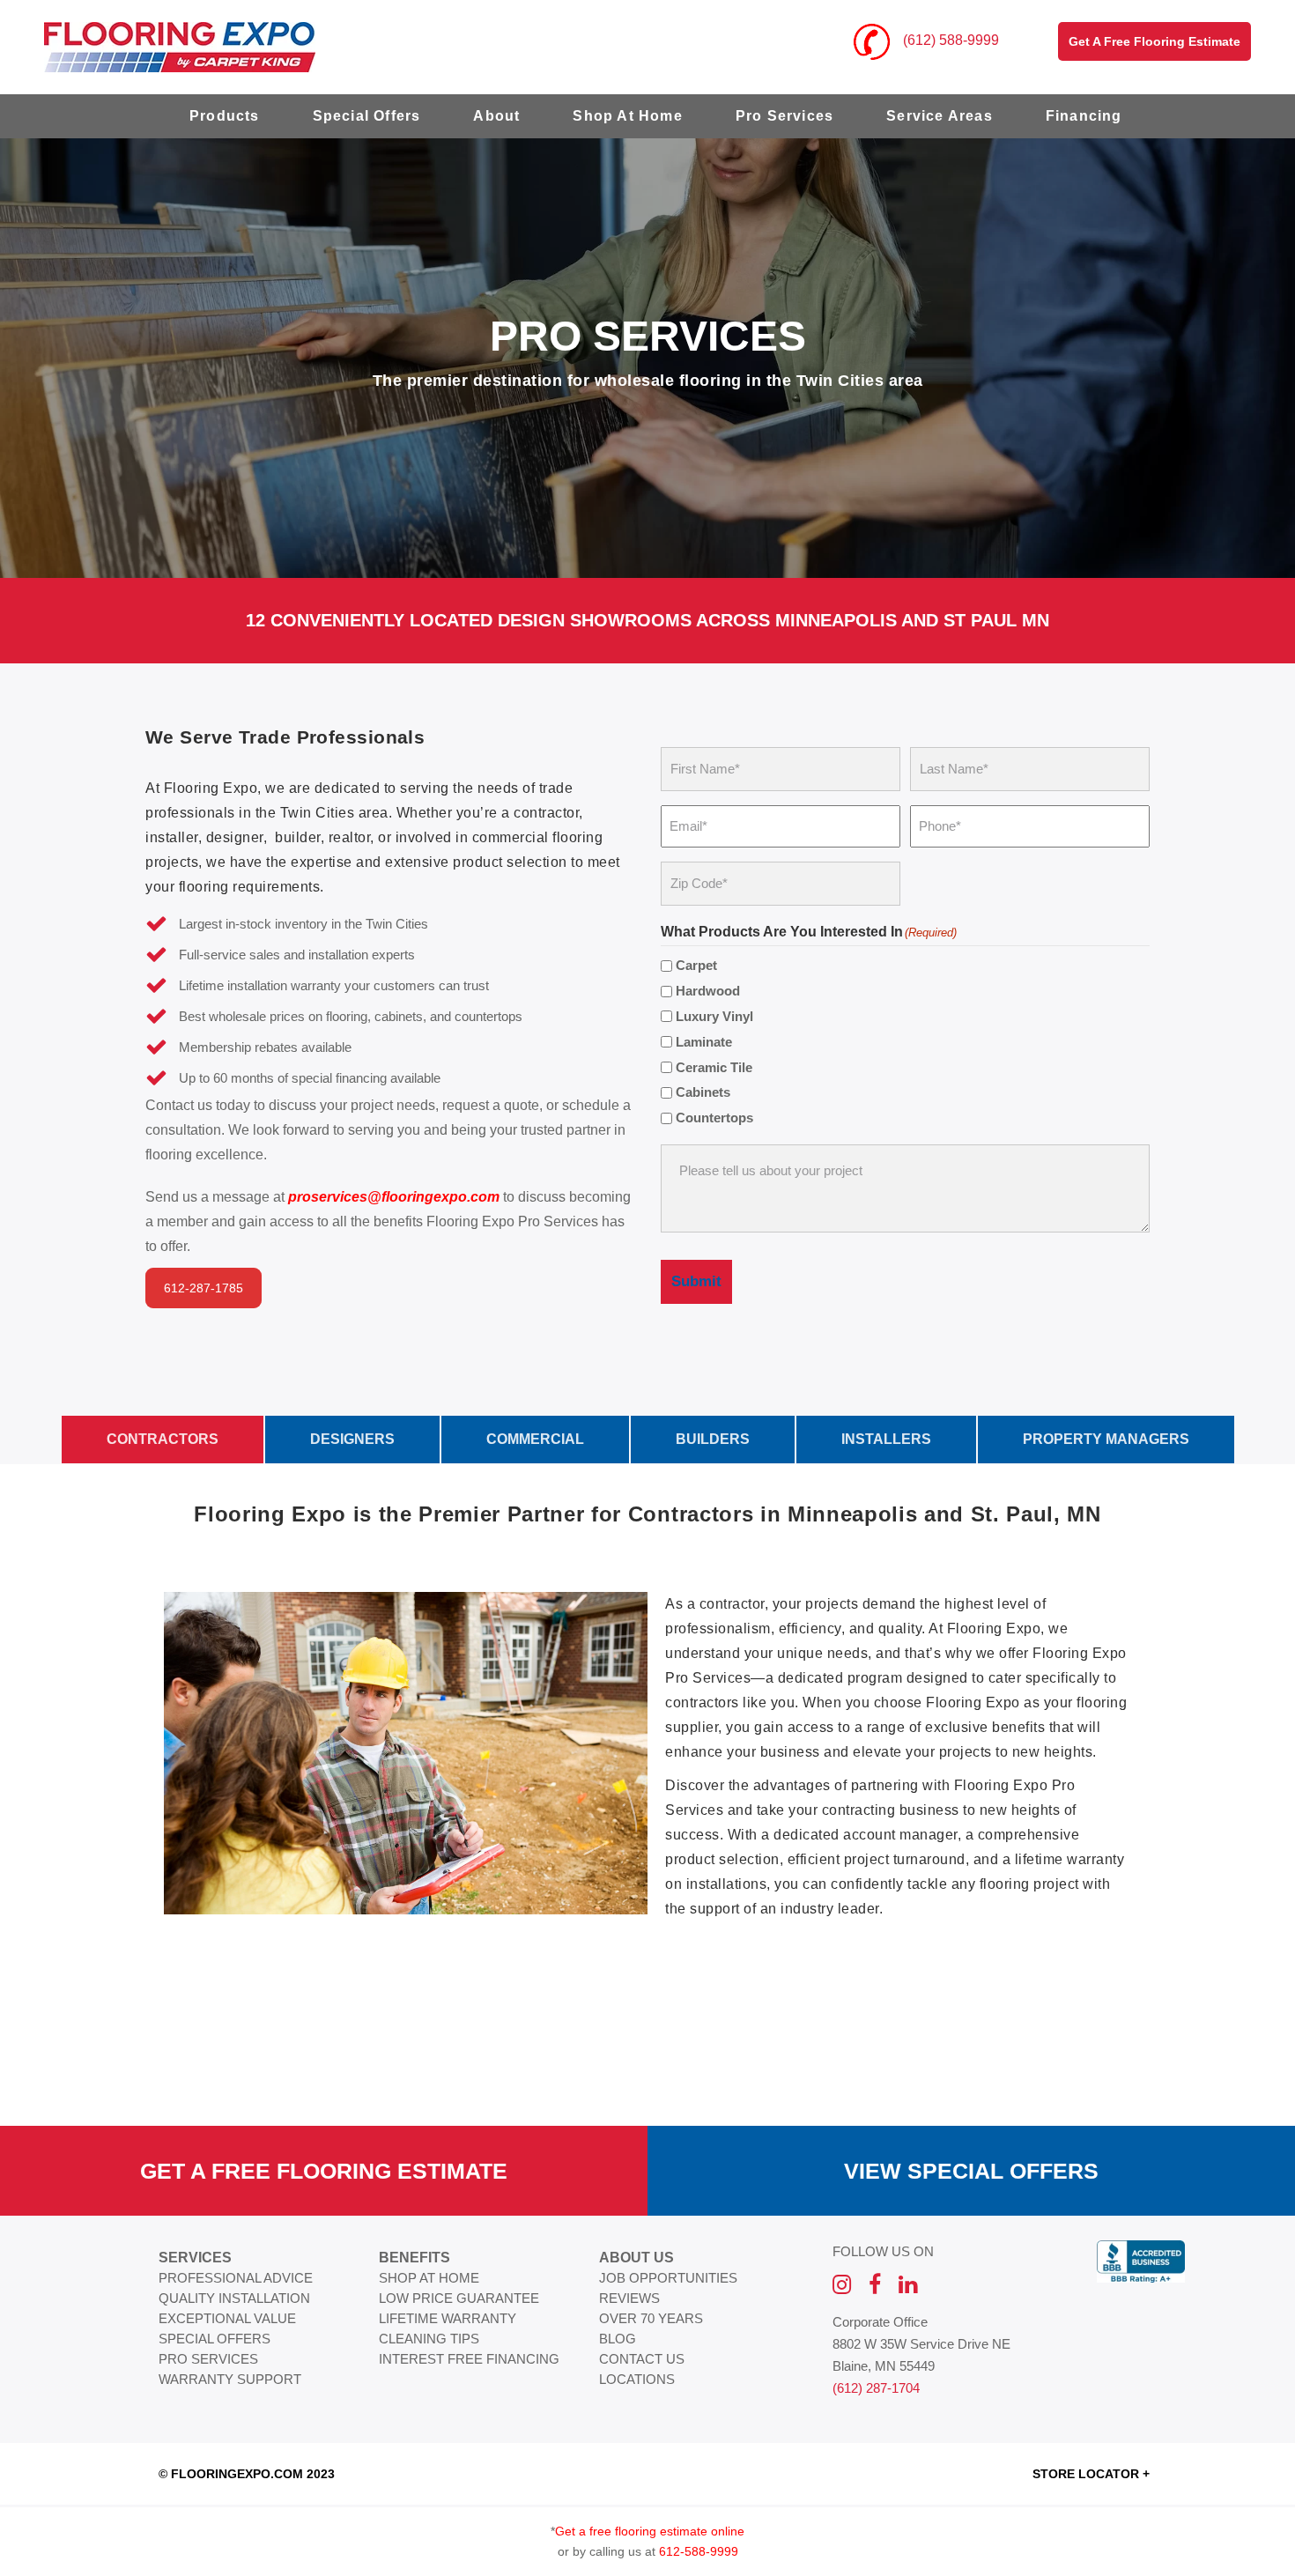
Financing (1084, 116)
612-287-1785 (203, 1288)
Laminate (704, 1042)
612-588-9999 (699, 2551)
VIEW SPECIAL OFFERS (971, 2171)
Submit (696, 1281)
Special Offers (367, 116)
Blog (618, 2339)
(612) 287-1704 (876, 2388)
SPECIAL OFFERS (215, 2339)
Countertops (714, 1118)
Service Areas (940, 116)
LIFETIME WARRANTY (448, 2318)
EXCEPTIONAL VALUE (227, 2318)
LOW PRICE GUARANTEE (459, 2298)
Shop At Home (627, 116)
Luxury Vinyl (714, 1016)
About (496, 116)
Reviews (629, 2298)
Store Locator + (1091, 2474)
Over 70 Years (651, 2318)
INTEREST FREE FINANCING (469, 2359)
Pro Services (784, 116)
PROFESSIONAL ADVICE (236, 2278)
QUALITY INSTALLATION (234, 2298)
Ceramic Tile (714, 1067)
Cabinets (703, 1092)
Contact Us (642, 2359)
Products (225, 116)
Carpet (696, 965)
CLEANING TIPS (429, 2339)
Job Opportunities (668, 2278)
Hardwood (708, 991)
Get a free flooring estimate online (650, 2531)
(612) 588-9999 (949, 40)
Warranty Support (230, 2379)
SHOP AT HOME (429, 2278)
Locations (637, 2379)
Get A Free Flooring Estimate (324, 2171)
